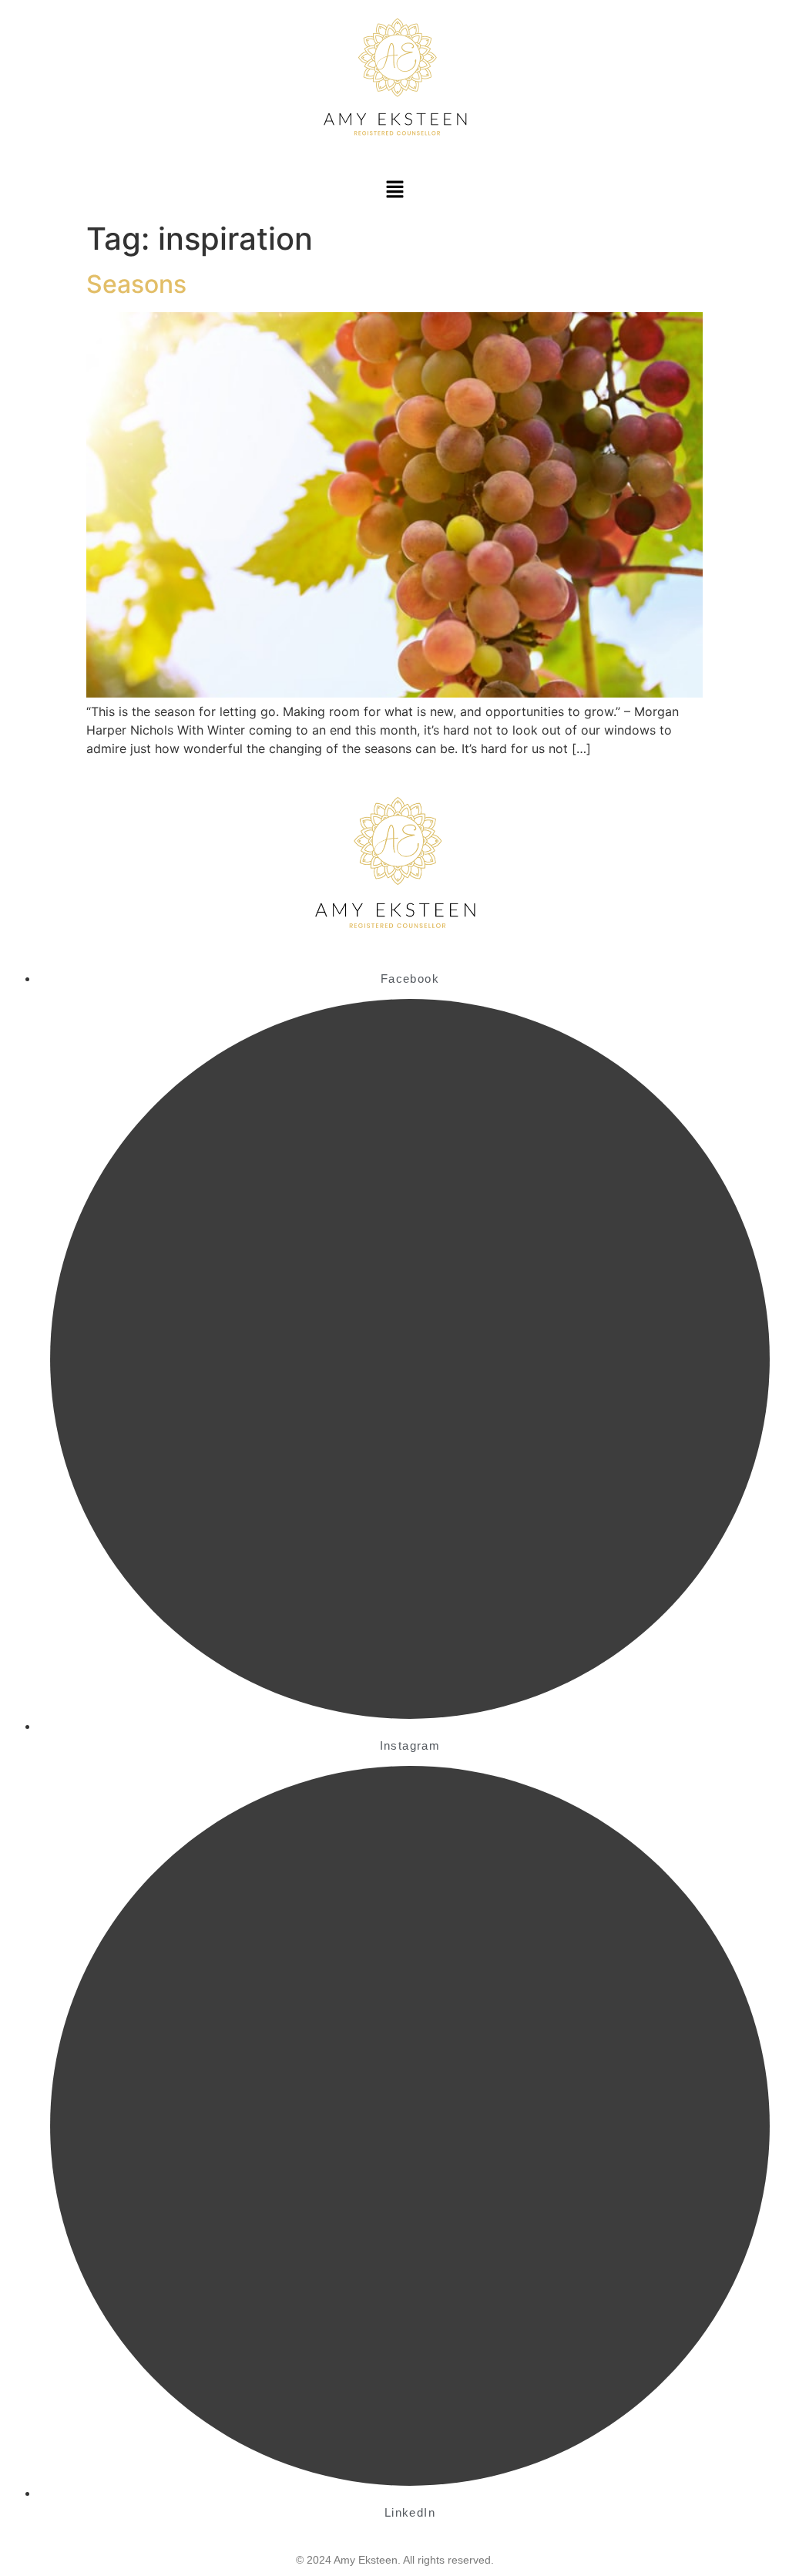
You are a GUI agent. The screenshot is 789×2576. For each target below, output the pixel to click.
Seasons (136, 284)
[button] (394, 190)
